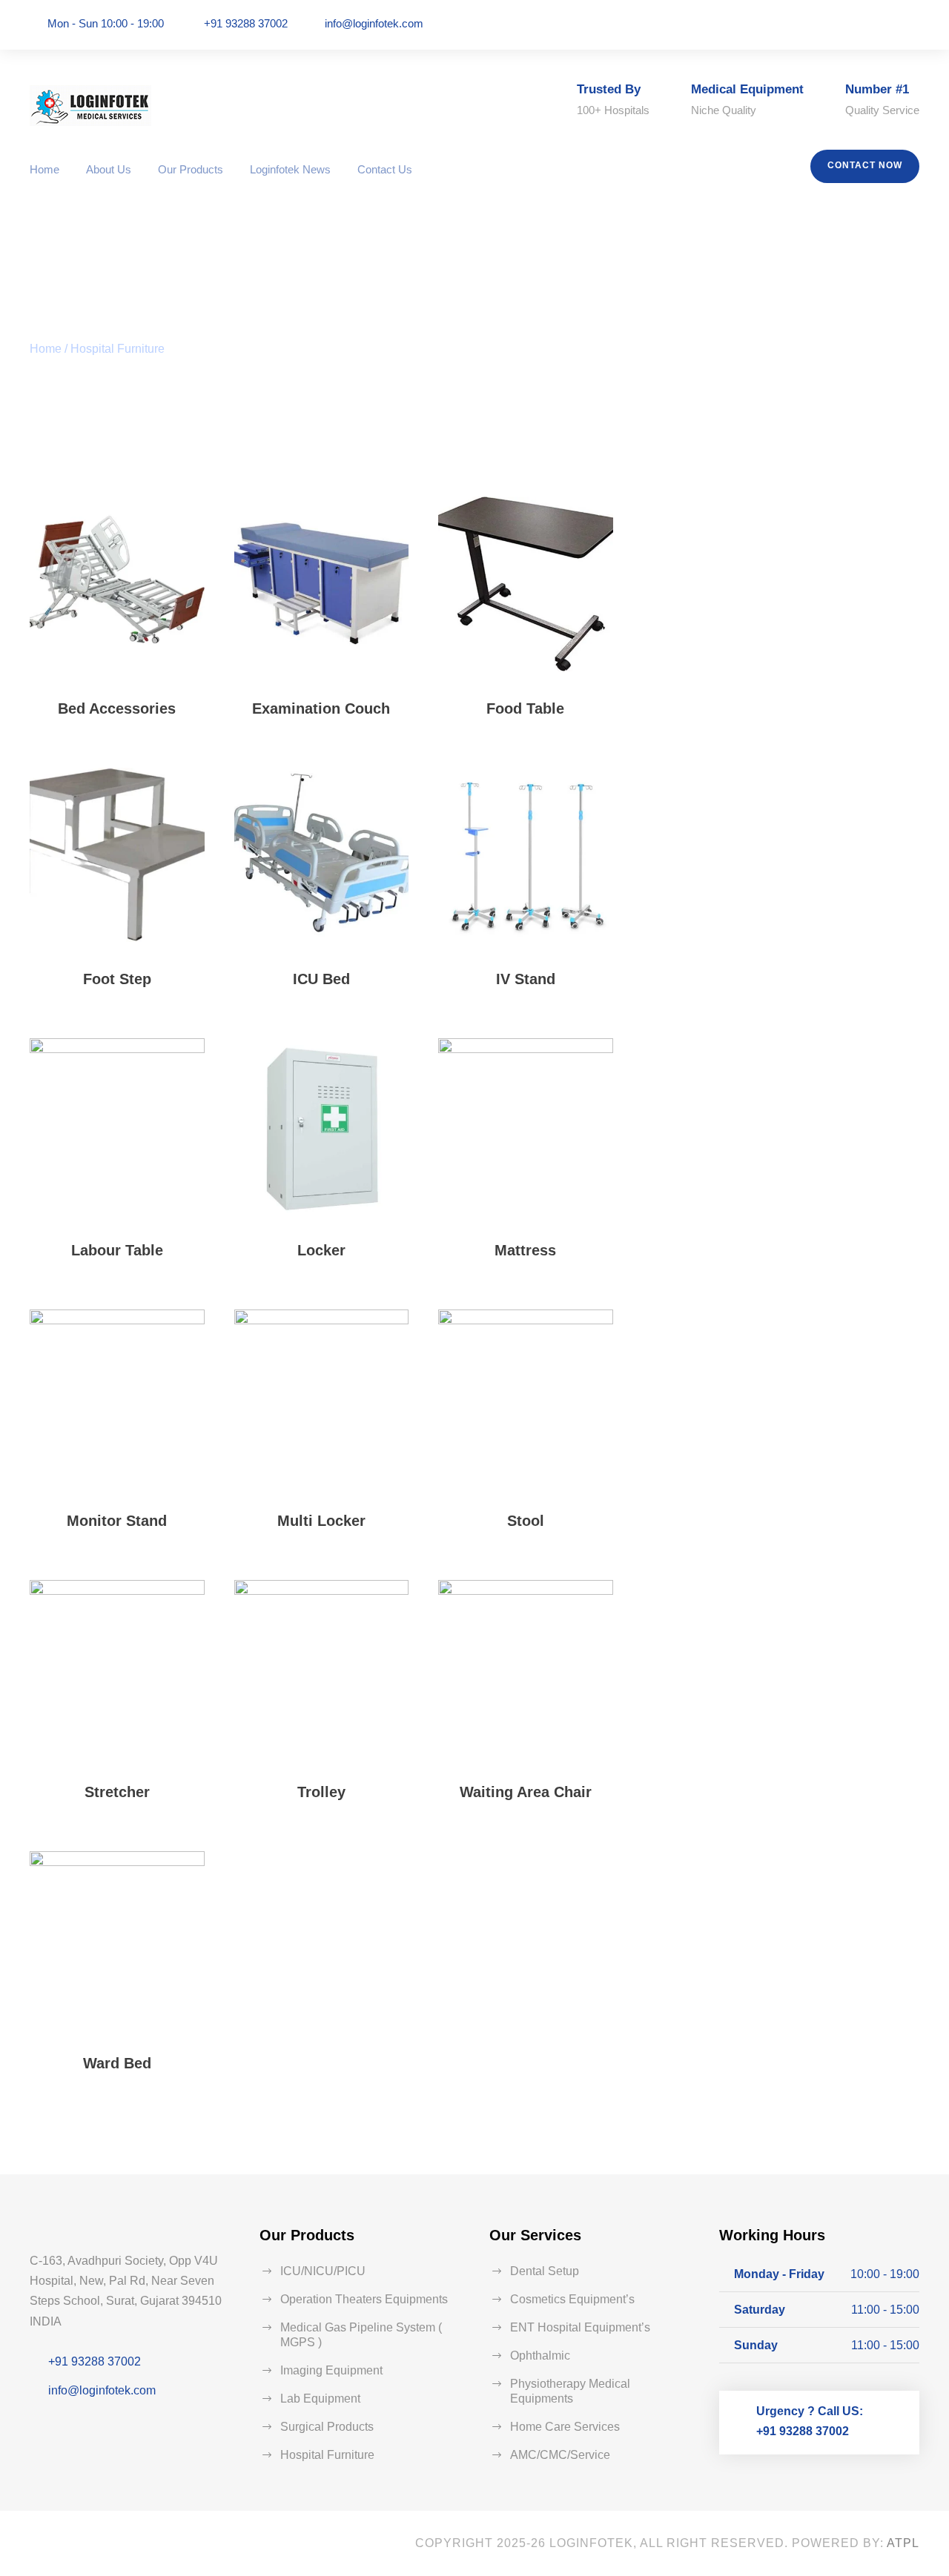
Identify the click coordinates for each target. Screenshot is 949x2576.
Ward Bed (117, 2063)
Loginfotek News (290, 169)
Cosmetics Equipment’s (572, 2299)
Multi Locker (321, 1521)
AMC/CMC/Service (560, 2455)
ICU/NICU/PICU (323, 2271)
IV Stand (526, 979)
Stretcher (117, 1792)
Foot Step (117, 979)
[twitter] (155, 2544)
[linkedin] (894, 24)
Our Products (191, 169)
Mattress (525, 1250)
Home (44, 169)
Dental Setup (545, 2271)
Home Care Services (565, 2427)
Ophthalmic (540, 2356)
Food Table (525, 708)
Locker (321, 1250)
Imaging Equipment (331, 2370)
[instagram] (915, 24)
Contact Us (385, 169)
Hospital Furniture (327, 2455)
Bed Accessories (117, 708)
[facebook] (873, 24)
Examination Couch (321, 708)
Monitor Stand (117, 1521)
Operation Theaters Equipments (364, 2299)
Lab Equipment (320, 2399)
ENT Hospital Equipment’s (580, 2327)
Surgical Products (327, 2427)
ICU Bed (321, 979)
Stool (526, 1521)
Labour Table (117, 1250)
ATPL (903, 2543)
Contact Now (865, 165)
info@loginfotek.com (374, 23)
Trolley (321, 1792)
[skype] (119, 2544)
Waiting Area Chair (526, 1792)
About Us (109, 169)
